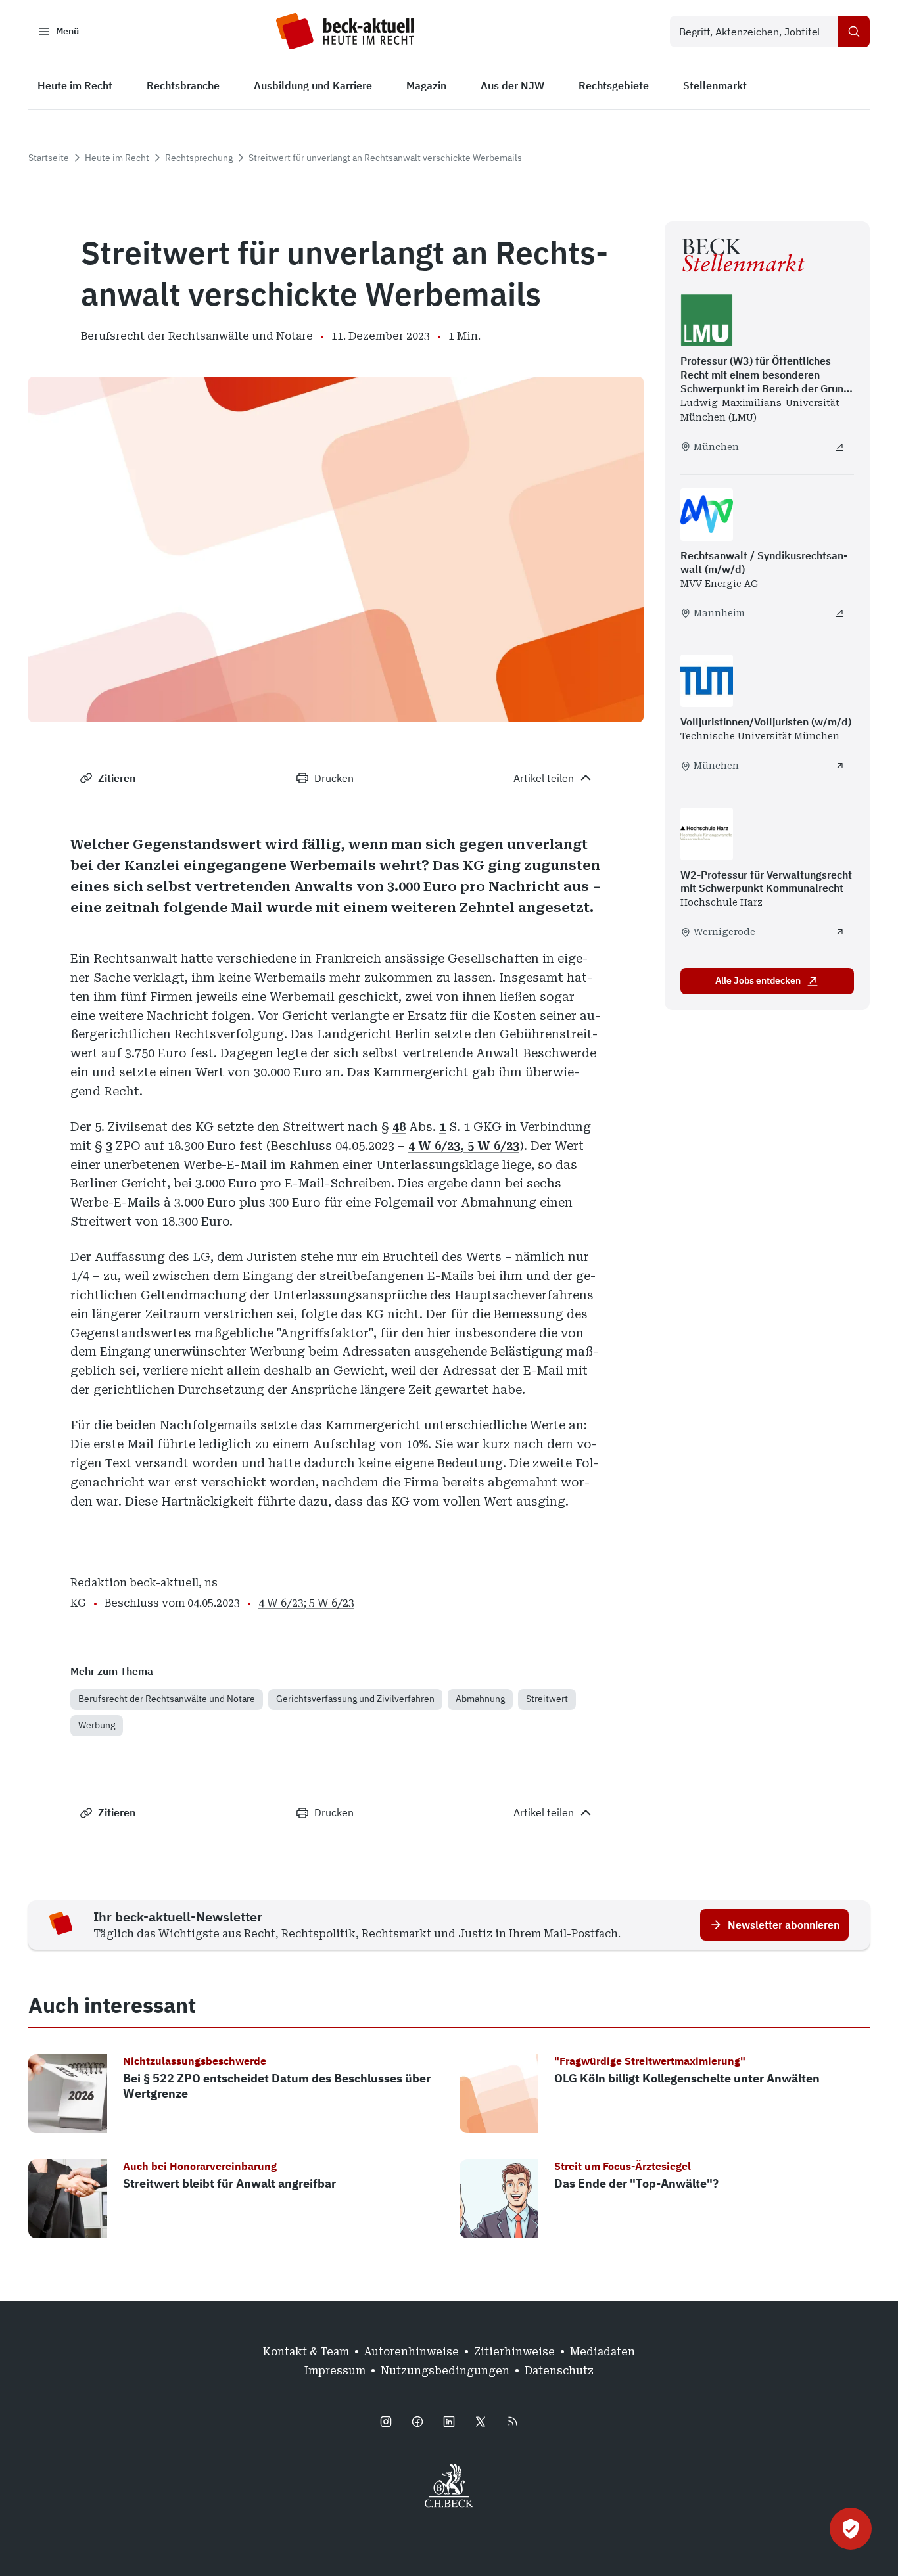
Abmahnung (480, 1699)
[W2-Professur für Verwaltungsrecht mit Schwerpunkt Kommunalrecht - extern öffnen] (839, 932)
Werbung (97, 1725)
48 (399, 1127)
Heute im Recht (117, 158)
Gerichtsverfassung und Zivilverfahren (355, 1699)
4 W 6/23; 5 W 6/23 (306, 1603)
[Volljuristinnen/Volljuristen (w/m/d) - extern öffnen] (839, 766)
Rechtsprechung (199, 158)
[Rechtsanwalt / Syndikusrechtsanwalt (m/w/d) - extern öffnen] (839, 613)
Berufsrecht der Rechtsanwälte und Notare (167, 1699)
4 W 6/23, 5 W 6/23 (464, 1146)
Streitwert (547, 1699)
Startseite (49, 158)
